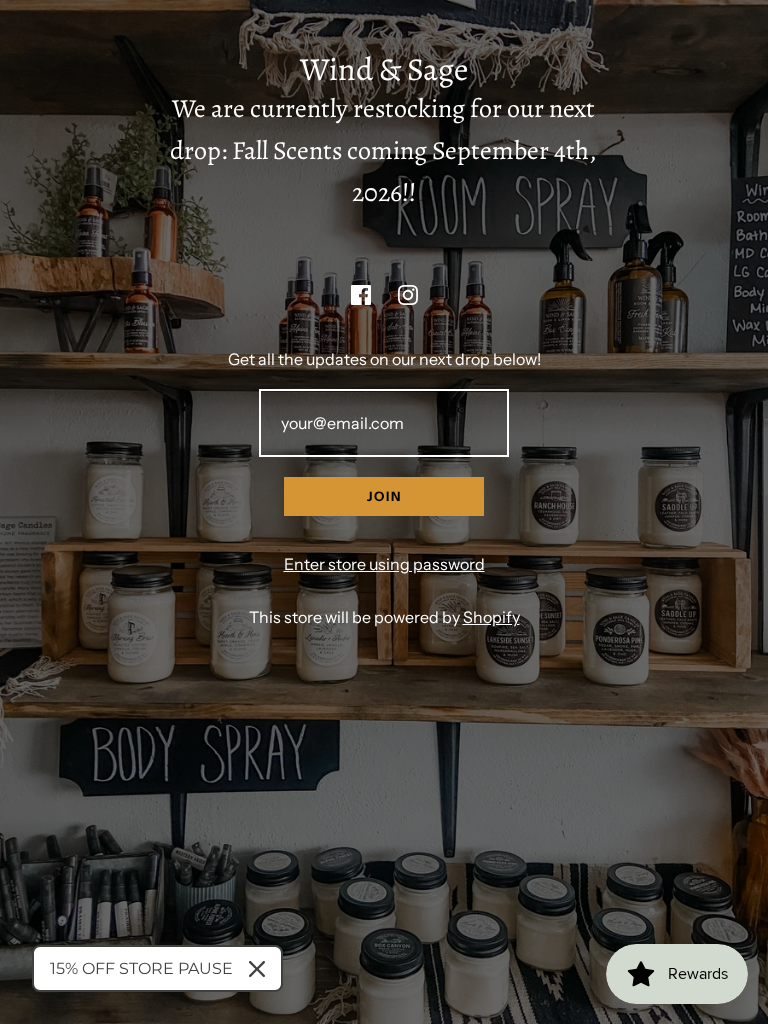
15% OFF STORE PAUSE (141, 968)
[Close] (257, 969)
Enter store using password (384, 564)
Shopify (491, 617)
